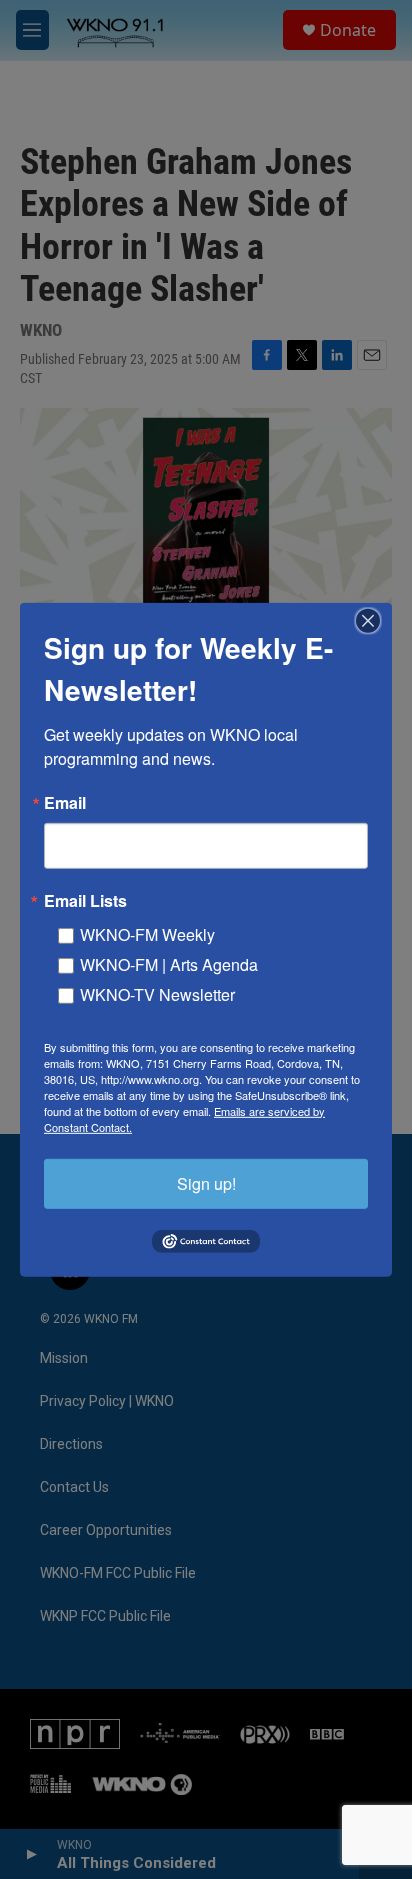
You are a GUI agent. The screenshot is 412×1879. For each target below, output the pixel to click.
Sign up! (206, 1182)
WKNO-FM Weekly (147, 933)
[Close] (374, 620)
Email (65, 802)
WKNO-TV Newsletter (157, 993)
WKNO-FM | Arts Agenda (169, 963)
